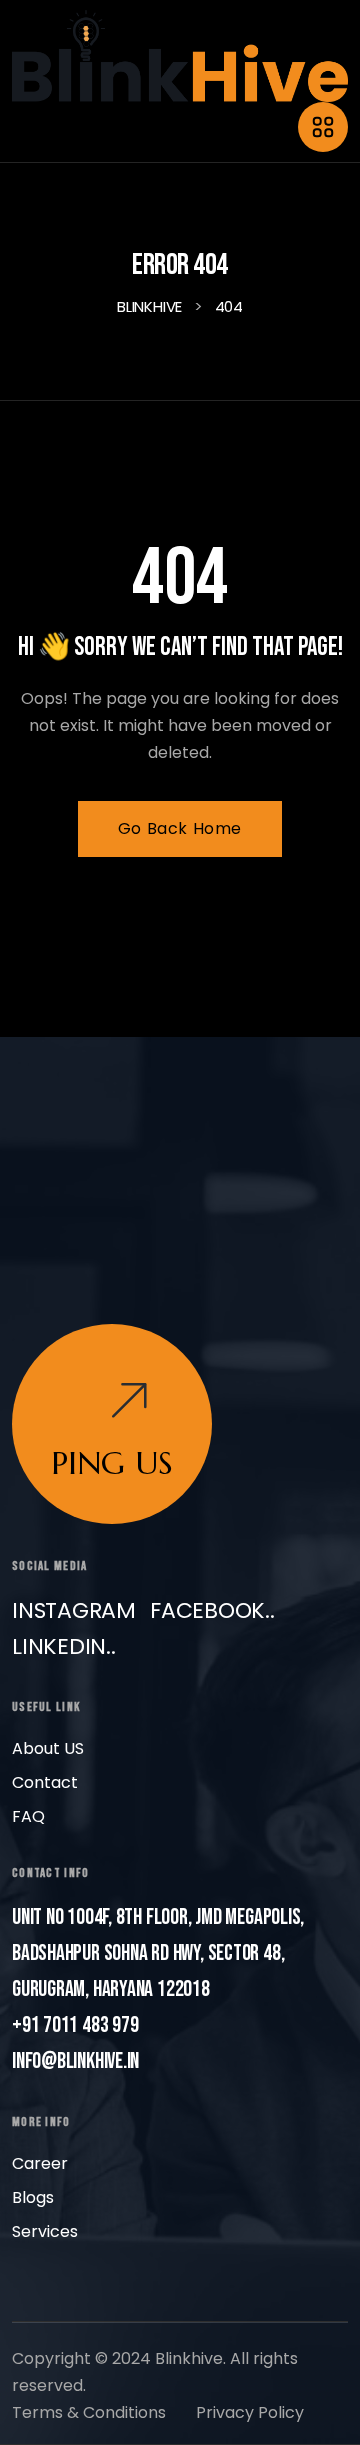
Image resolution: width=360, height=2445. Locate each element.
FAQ (28, 1816)
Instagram (74, 1610)
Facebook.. (212, 1610)
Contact (45, 1782)
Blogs (33, 2197)
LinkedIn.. (64, 1646)
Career (40, 2163)
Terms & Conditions (89, 2412)
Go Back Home (180, 828)
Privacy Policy (250, 2412)
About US (48, 1748)
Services (45, 2231)
